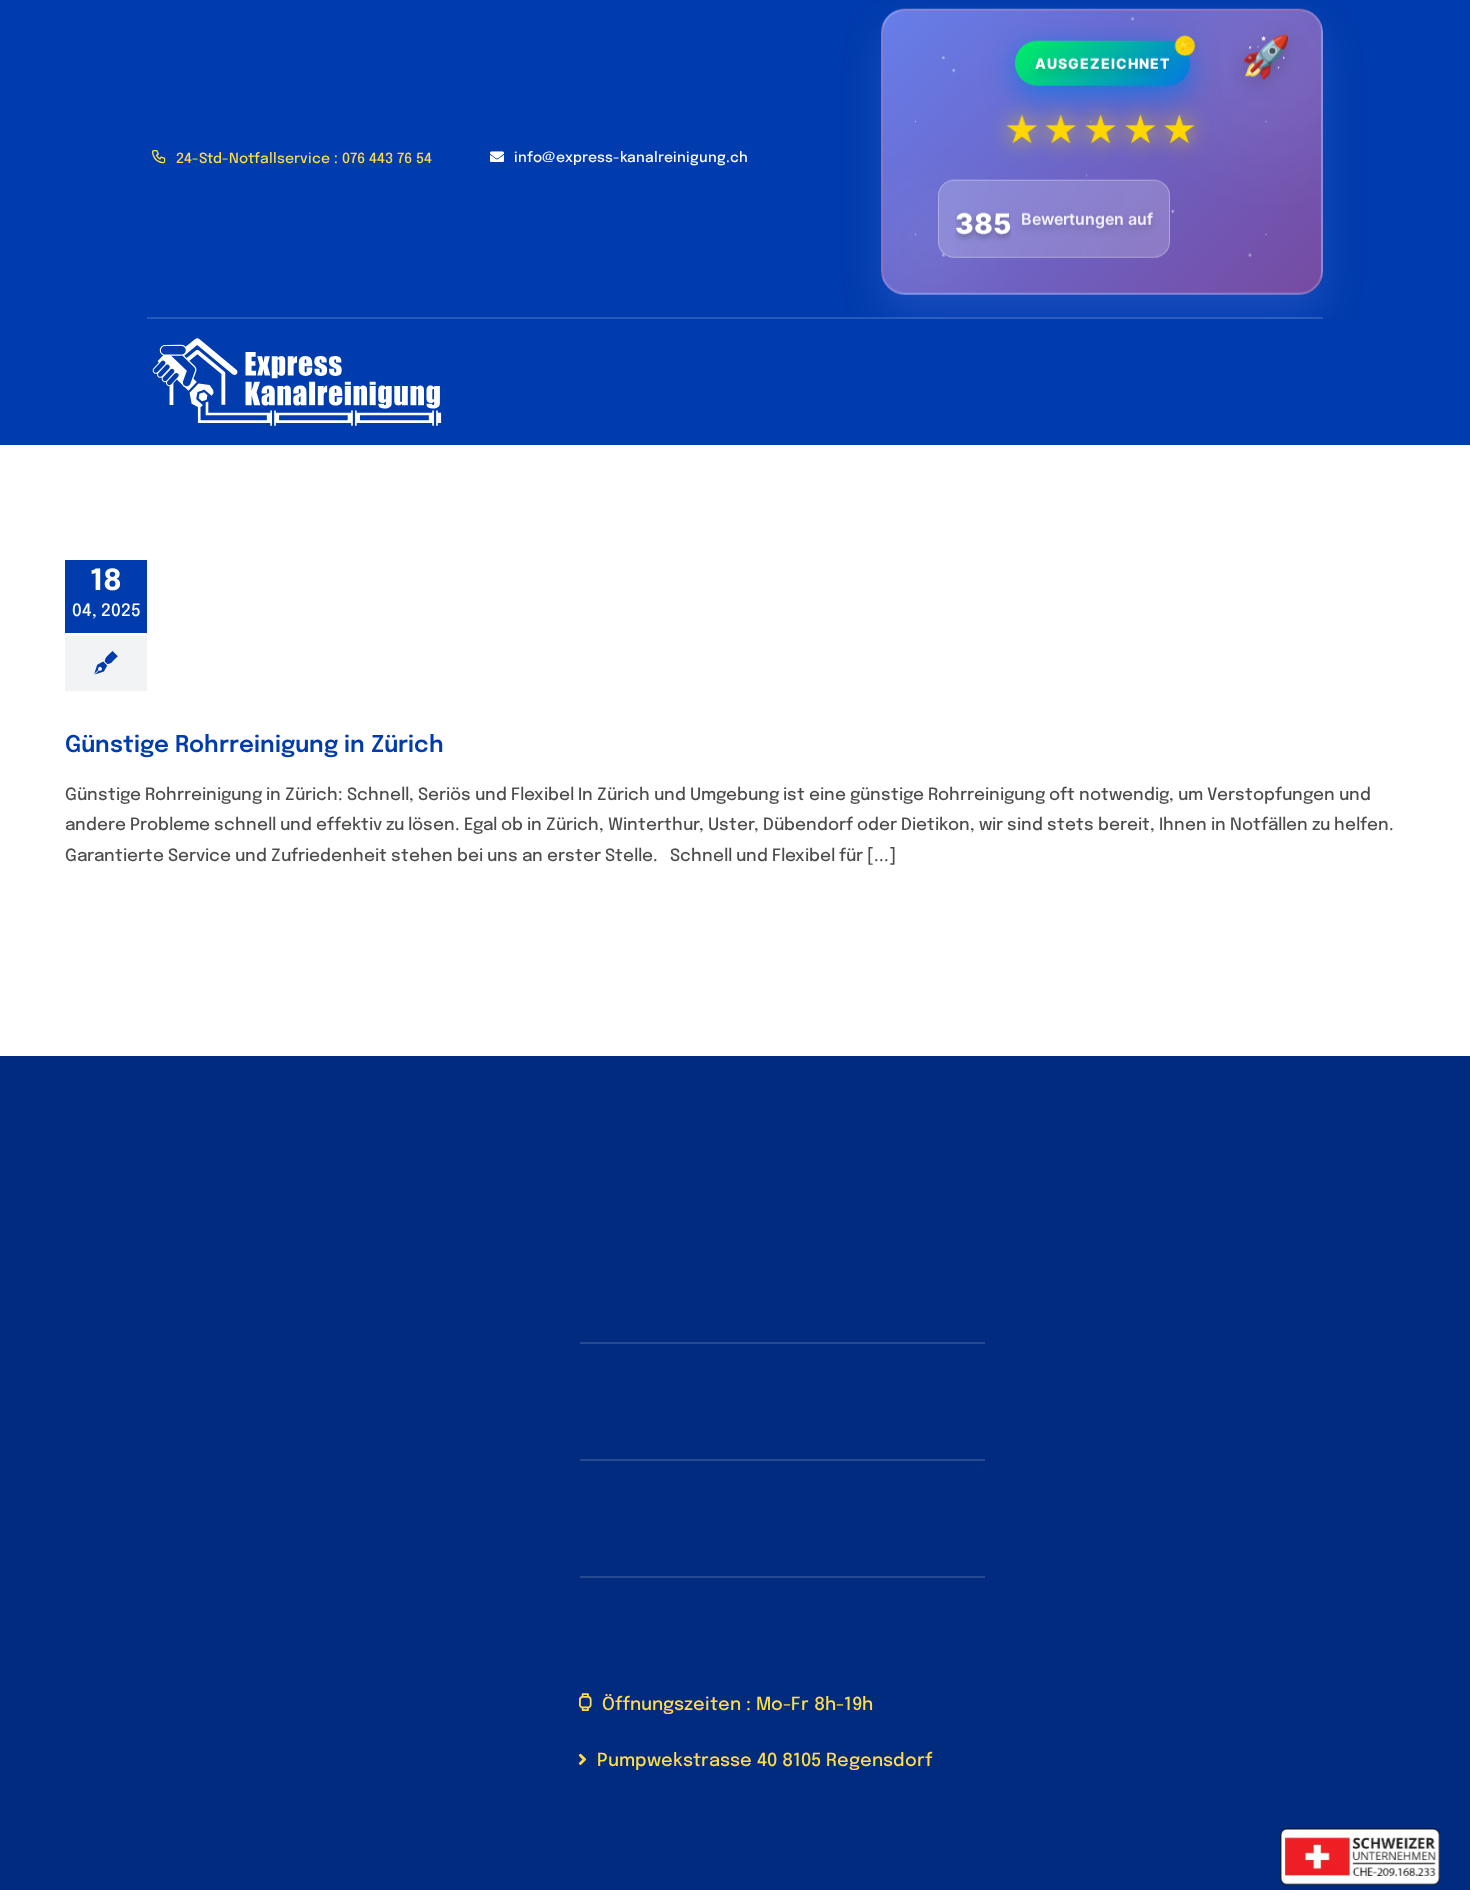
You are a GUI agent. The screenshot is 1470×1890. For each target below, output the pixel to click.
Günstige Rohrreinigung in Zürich (254, 745)
